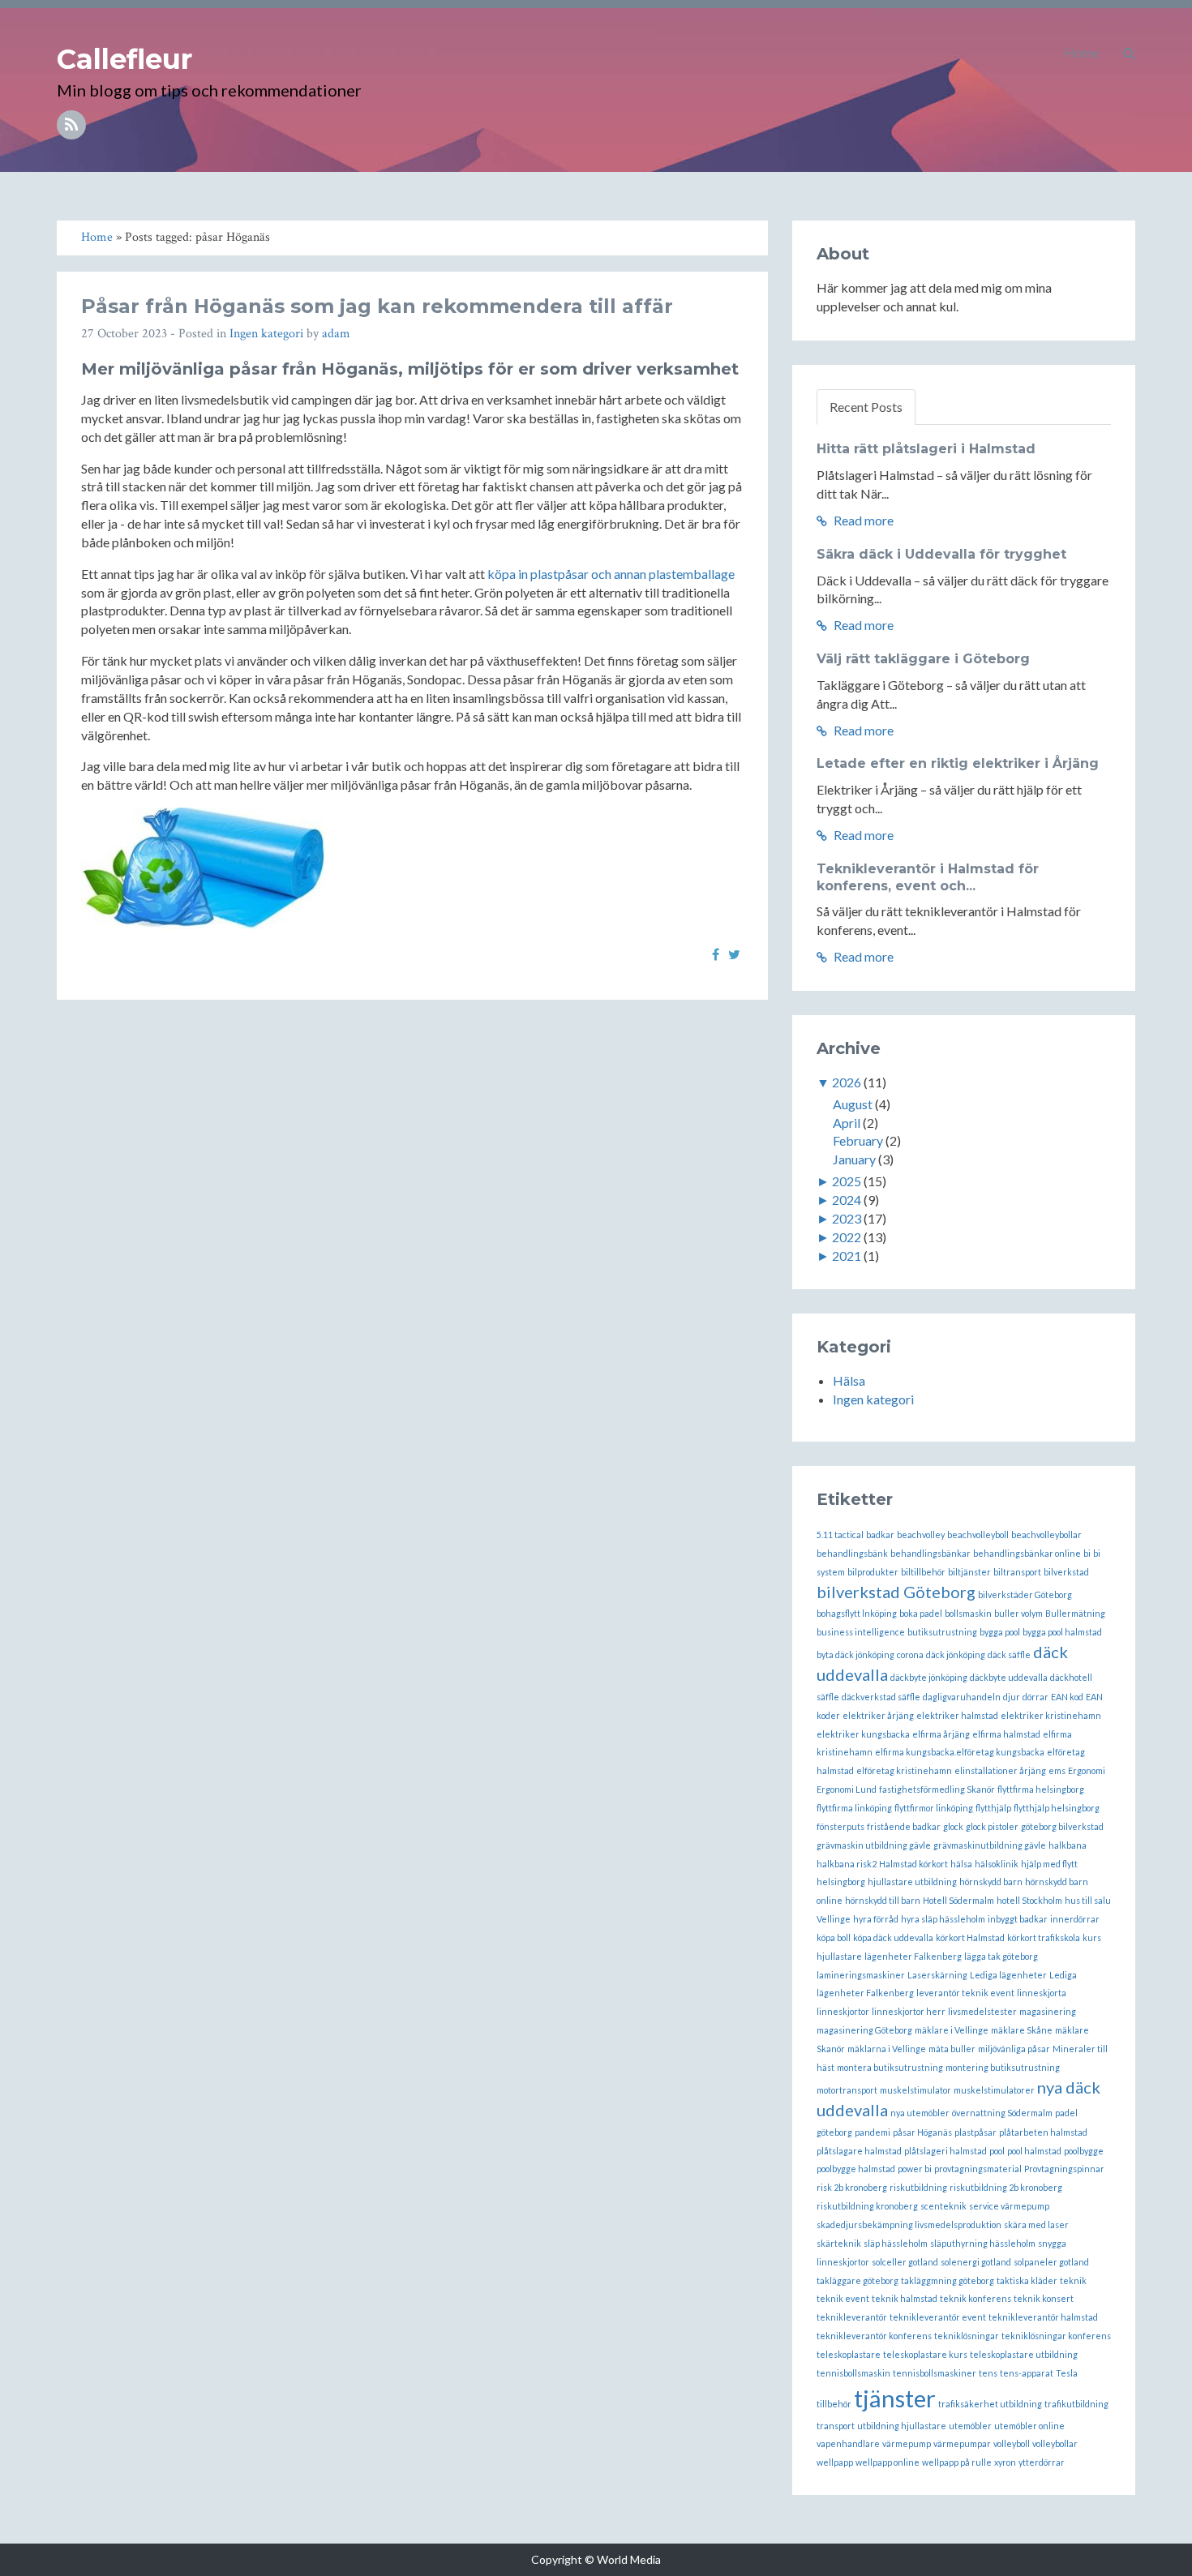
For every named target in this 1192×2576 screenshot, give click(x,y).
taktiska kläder (1027, 2280)
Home (1081, 52)
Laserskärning (937, 1975)
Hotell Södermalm (958, 1900)
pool (997, 2151)
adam (336, 334)
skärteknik (839, 2243)
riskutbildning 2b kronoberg (1006, 2187)
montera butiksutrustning (890, 2067)
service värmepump (1009, 2206)
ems (1057, 1770)
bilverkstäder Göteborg (1025, 1594)
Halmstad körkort (913, 1864)
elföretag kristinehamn (904, 1770)
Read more (862, 520)
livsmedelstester (982, 2011)
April (847, 1123)
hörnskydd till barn (883, 1900)
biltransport (1017, 1572)
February (858, 1140)
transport (836, 2426)
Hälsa (849, 1380)
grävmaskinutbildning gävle (990, 1845)
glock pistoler (992, 1826)
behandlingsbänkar (930, 1553)
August (853, 1104)
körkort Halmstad (970, 1937)
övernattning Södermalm (1002, 2113)
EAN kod (1067, 1697)
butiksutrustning (942, 1632)
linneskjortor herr (909, 2011)
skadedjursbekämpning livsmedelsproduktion (909, 2225)
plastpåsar (975, 2132)
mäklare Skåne (1022, 2030)
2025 (847, 1181)
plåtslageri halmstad (945, 2151)
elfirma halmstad (1006, 1734)
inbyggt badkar (1018, 1919)
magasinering (1048, 2011)
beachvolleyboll (978, 1534)
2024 (847, 1200)
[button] (1129, 53)
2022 (847, 1237)
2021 (847, 1256)
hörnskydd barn (991, 1882)
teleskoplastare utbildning (1024, 2354)
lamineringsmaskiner (861, 1975)
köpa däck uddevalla (893, 1937)
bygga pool (1000, 1632)
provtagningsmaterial (978, 2169)
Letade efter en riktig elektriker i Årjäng (958, 763)
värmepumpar (962, 2443)
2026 (847, 1082)
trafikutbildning (1076, 2404)
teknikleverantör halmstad (1043, 2317)
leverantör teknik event (965, 1993)
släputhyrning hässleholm (983, 2243)
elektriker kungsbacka (863, 1734)
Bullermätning (1075, 1613)
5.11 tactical (840, 1534)
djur (1012, 1697)
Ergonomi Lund (847, 1789)
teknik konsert (1044, 2298)
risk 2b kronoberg (852, 2187)
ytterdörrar (1042, 2462)
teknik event (843, 2298)
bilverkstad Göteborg (896, 1592)
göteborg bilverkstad (1062, 1826)
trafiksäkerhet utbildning (990, 2404)
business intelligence (861, 1632)
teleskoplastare (849, 2354)
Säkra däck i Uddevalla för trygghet (941, 554)
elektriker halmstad (957, 1715)
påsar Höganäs (922, 2132)
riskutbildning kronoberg (867, 2206)
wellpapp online (888, 2462)
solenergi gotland (976, 2262)
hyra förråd (876, 1919)
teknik (1073, 2280)
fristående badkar (904, 1826)
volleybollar (1055, 2443)
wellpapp (835, 2462)
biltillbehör (923, 1572)
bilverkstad (1066, 1572)
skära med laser (1036, 2225)
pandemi (873, 2132)
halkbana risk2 (847, 1864)
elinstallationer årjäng (1000, 1770)
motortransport (847, 2090)
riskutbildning (918, 2187)
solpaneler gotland (1051, 2262)
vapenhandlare (848, 2443)
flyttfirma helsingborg (1041, 1789)
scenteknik (943, 2206)
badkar (880, 1534)
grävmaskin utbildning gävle (874, 1845)
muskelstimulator (915, 2090)
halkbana (1068, 1845)
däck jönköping (956, 1654)
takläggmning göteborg (948, 2280)
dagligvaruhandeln (962, 1697)
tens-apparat (1027, 2373)
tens (988, 2373)
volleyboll (1012, 2443)
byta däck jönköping (855, 1654)
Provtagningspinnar (1064, 2169)
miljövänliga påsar (1014, 2049)
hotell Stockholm (1029, 1900)
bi (1087, 1553)
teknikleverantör (852, 2317)
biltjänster (969, 1572)
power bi (915, 2169)
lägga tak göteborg (1001, 1956)
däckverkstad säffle (881, 1697)
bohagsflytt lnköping (857, 1613)
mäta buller (952, 2049)
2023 (847, 1218)
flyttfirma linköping (854, 1808)
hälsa (961, 1864)
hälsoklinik (997, 1864)
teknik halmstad (905, 2298)
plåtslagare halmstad (859, 2151)
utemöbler (970, 2426)
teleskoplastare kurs (925, 2354)
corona (910, 1654)
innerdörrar (1075, 1919)
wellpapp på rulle (957, 2462)
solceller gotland (905, 2262)
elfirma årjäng (941, 1734)
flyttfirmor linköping (934, 1808)
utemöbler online (1029, 2426)
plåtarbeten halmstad (1043, 2132)
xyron (1005, 2462)
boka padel (921, 1613)
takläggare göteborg (858, 2280)
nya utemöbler (920, 2113)
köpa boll (834, 1937)
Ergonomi (1087, 1770)
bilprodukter (873, 1572)
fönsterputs (840, 1826)
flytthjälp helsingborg (1057, 1808)
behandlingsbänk (852, 1553)
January (854, 1159)
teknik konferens (975, 2298)
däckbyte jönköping (929, 1677)
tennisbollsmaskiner (935, 2373)
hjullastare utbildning (912, 1882)
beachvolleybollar (1046, 1534)
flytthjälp (993, 1808)
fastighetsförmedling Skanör (937, 1789)
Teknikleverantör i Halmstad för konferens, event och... (928, 877)
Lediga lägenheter (1008, 1975)
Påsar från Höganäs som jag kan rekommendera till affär (377, 306)
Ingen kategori (266, 334)
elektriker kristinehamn (1051, 1715)
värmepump (907, 2443)
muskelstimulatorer (994, 2090)
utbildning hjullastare (902, 2426)
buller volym (1018, 1613)
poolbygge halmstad (856, 2169)
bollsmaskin (968, 1613)
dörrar (1035, 1697)
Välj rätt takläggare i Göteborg (923, 659)
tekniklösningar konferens (1056, 2336)
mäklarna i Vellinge (887, 2049)
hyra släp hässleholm (943, 1919)
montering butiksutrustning (1003, 2067)
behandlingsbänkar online (1027, 1553)
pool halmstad (1034, 2151)
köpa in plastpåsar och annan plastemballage (611, 574)
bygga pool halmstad (1062, 1632)
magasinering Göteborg (864, 2030)
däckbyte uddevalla (1009, 1677)
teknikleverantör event (938, 2317)
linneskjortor (843, 2011)
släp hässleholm (896, 2243)
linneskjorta (1042, 1993)
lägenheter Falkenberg (913, 1956)
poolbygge (1084, 2151)
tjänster (895, 2398)
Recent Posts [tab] (866, 407)
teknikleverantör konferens (874, 2336)
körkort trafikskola (1044, 1937)
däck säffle (1009, 1654)
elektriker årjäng (878, 1715)
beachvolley (921, 1534)
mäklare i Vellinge (952, 2030)
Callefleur (124, 59)
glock (953, 1826)
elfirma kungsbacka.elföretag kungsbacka (960, 1752)
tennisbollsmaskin (853, 2373)
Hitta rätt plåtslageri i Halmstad (926, 449)
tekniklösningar (967, 2336)
